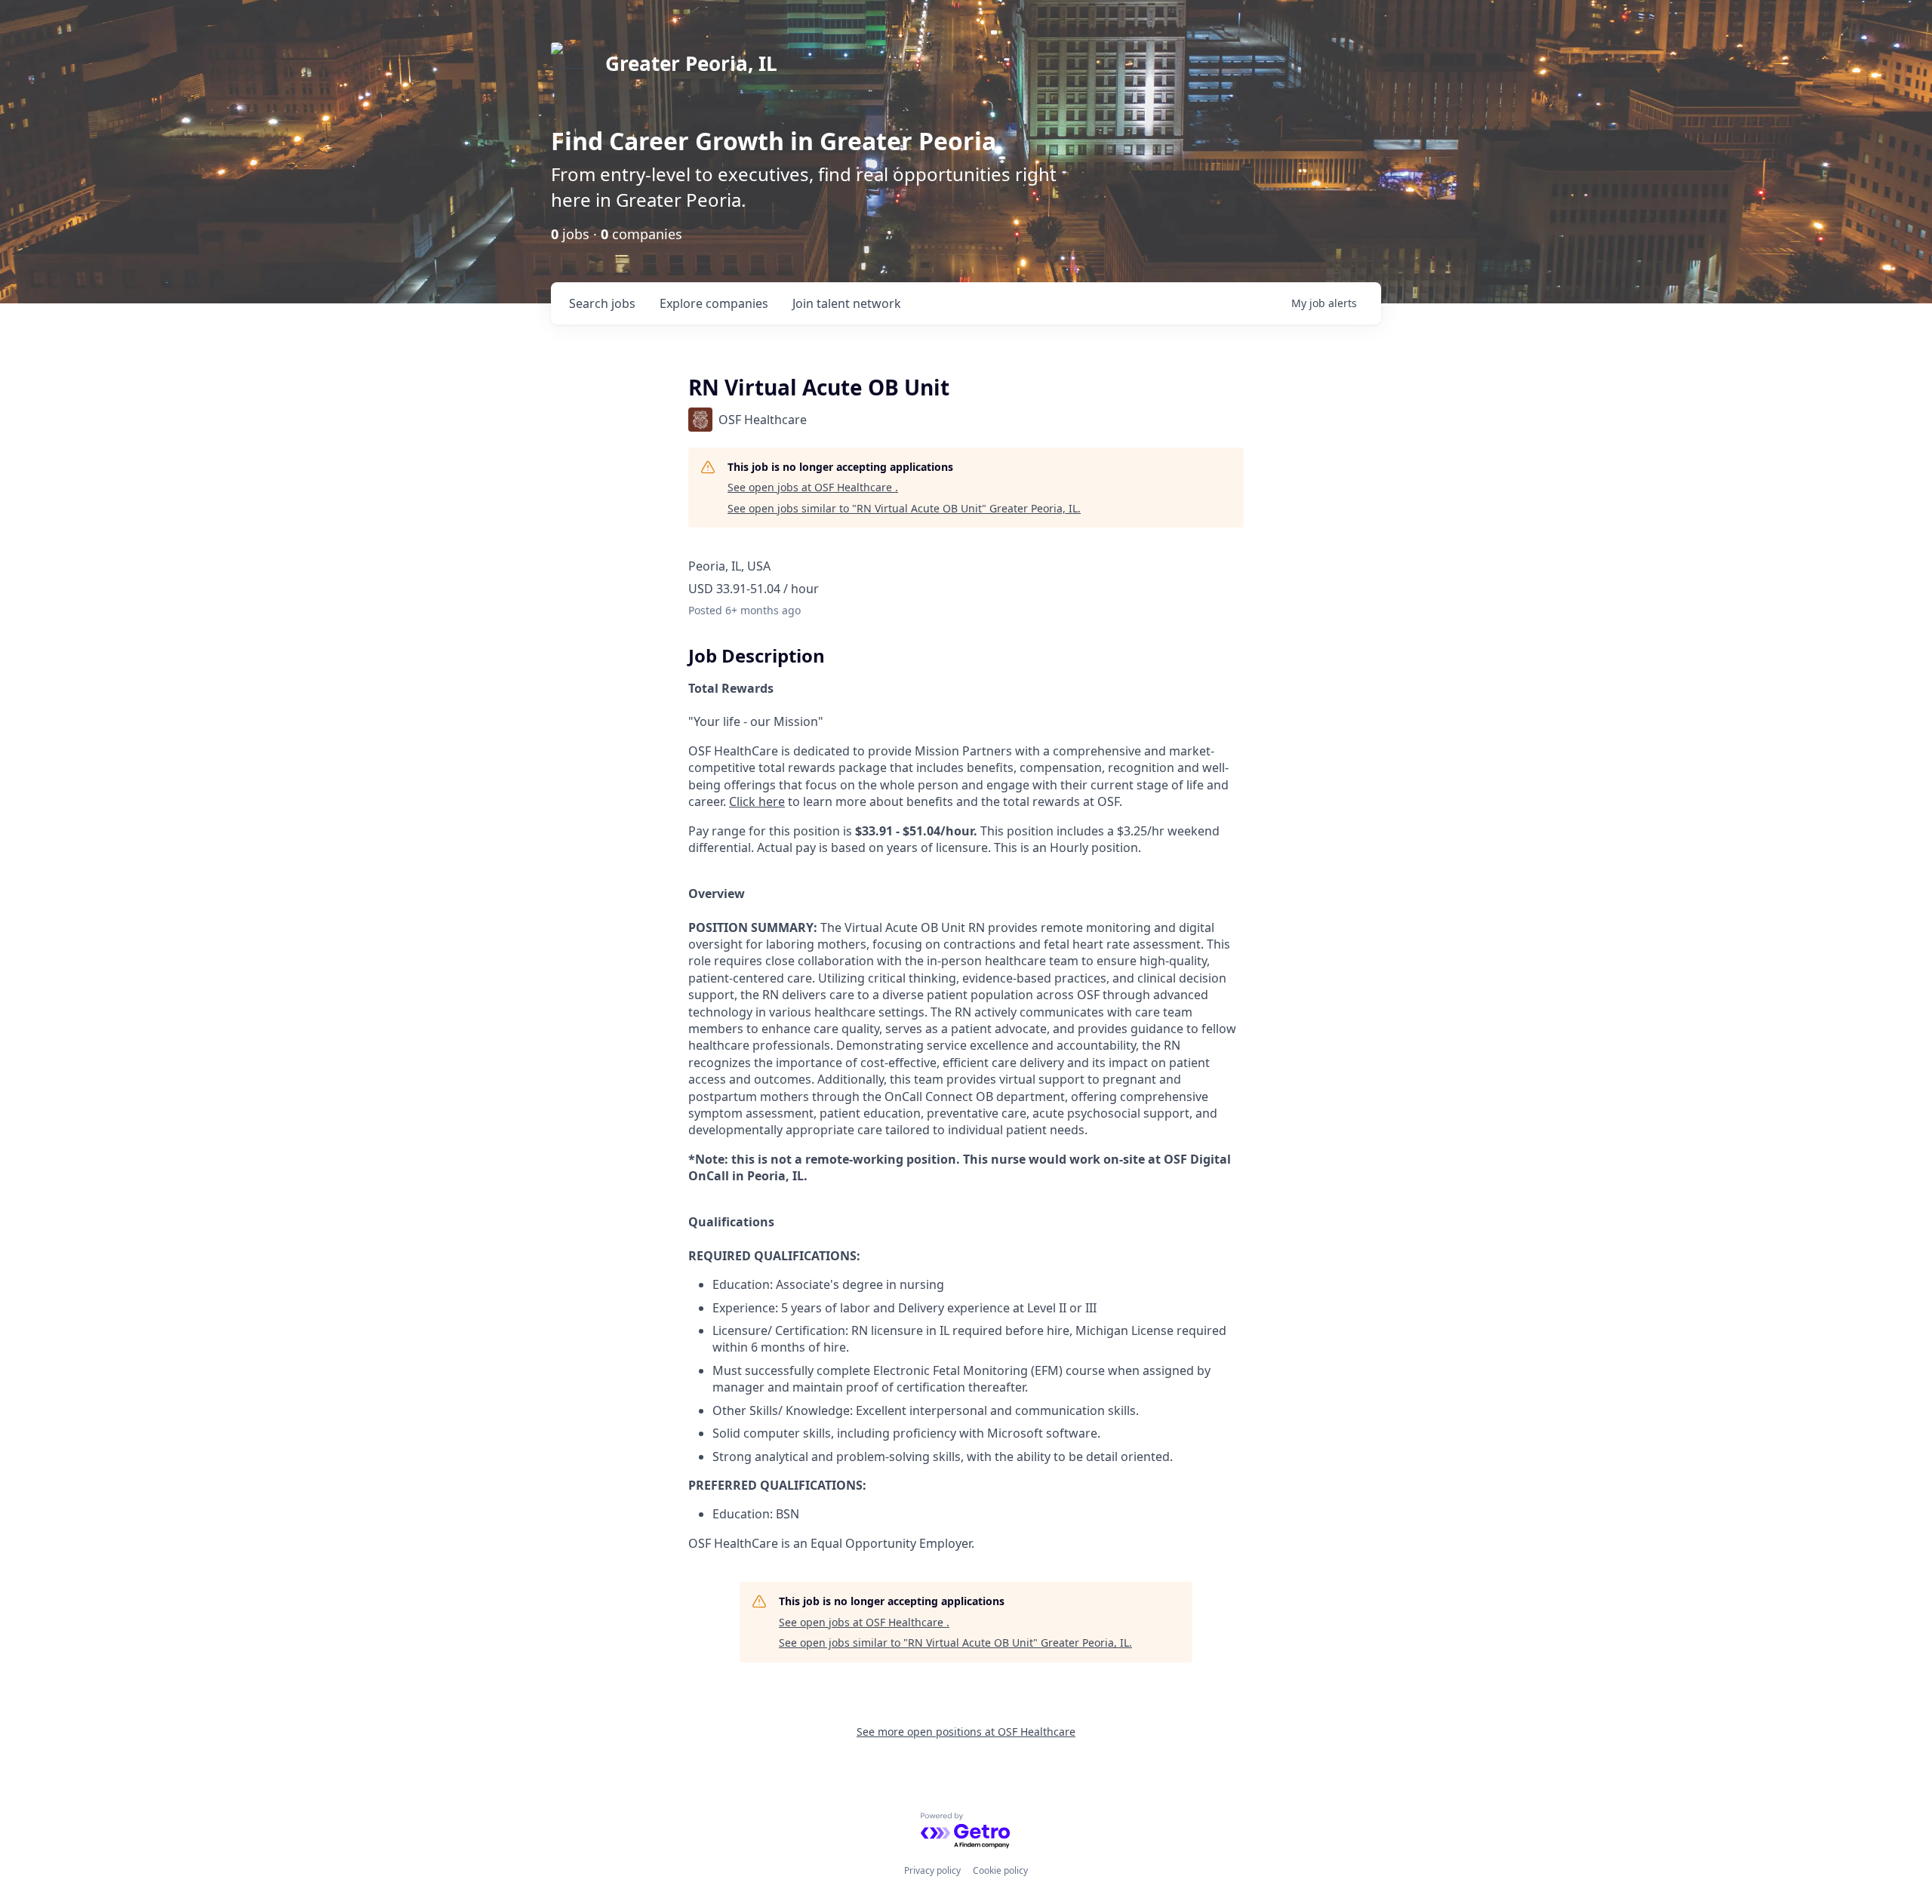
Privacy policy (932, 1870)
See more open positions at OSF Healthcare (966, 1732)
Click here (757, 801)
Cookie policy (1000, 1870)
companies (714, 303)
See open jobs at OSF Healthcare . (813, 487)
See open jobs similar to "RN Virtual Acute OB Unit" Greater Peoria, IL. (904, 508)
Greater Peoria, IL (691, 63)
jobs (602, 303)
